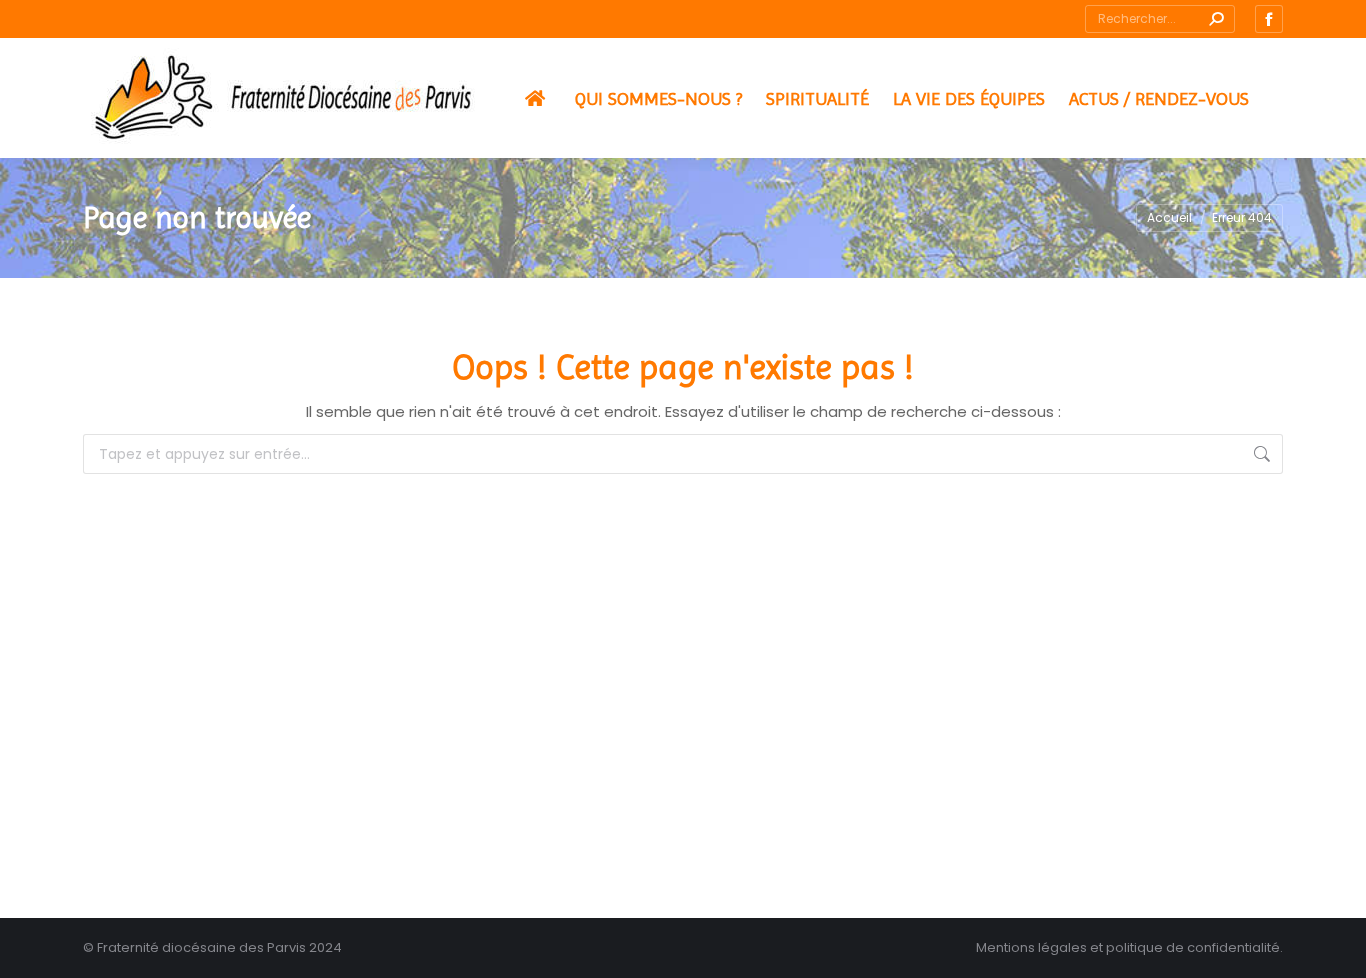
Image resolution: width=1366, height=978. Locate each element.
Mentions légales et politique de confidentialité (1128, 947)
